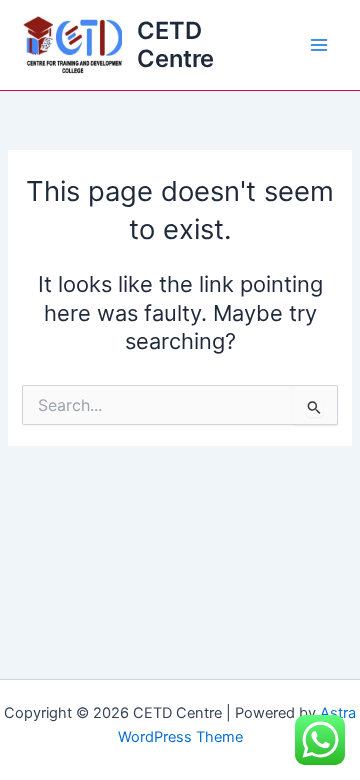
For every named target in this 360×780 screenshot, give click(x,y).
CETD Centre (175, 44)
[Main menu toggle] (319, 45)
